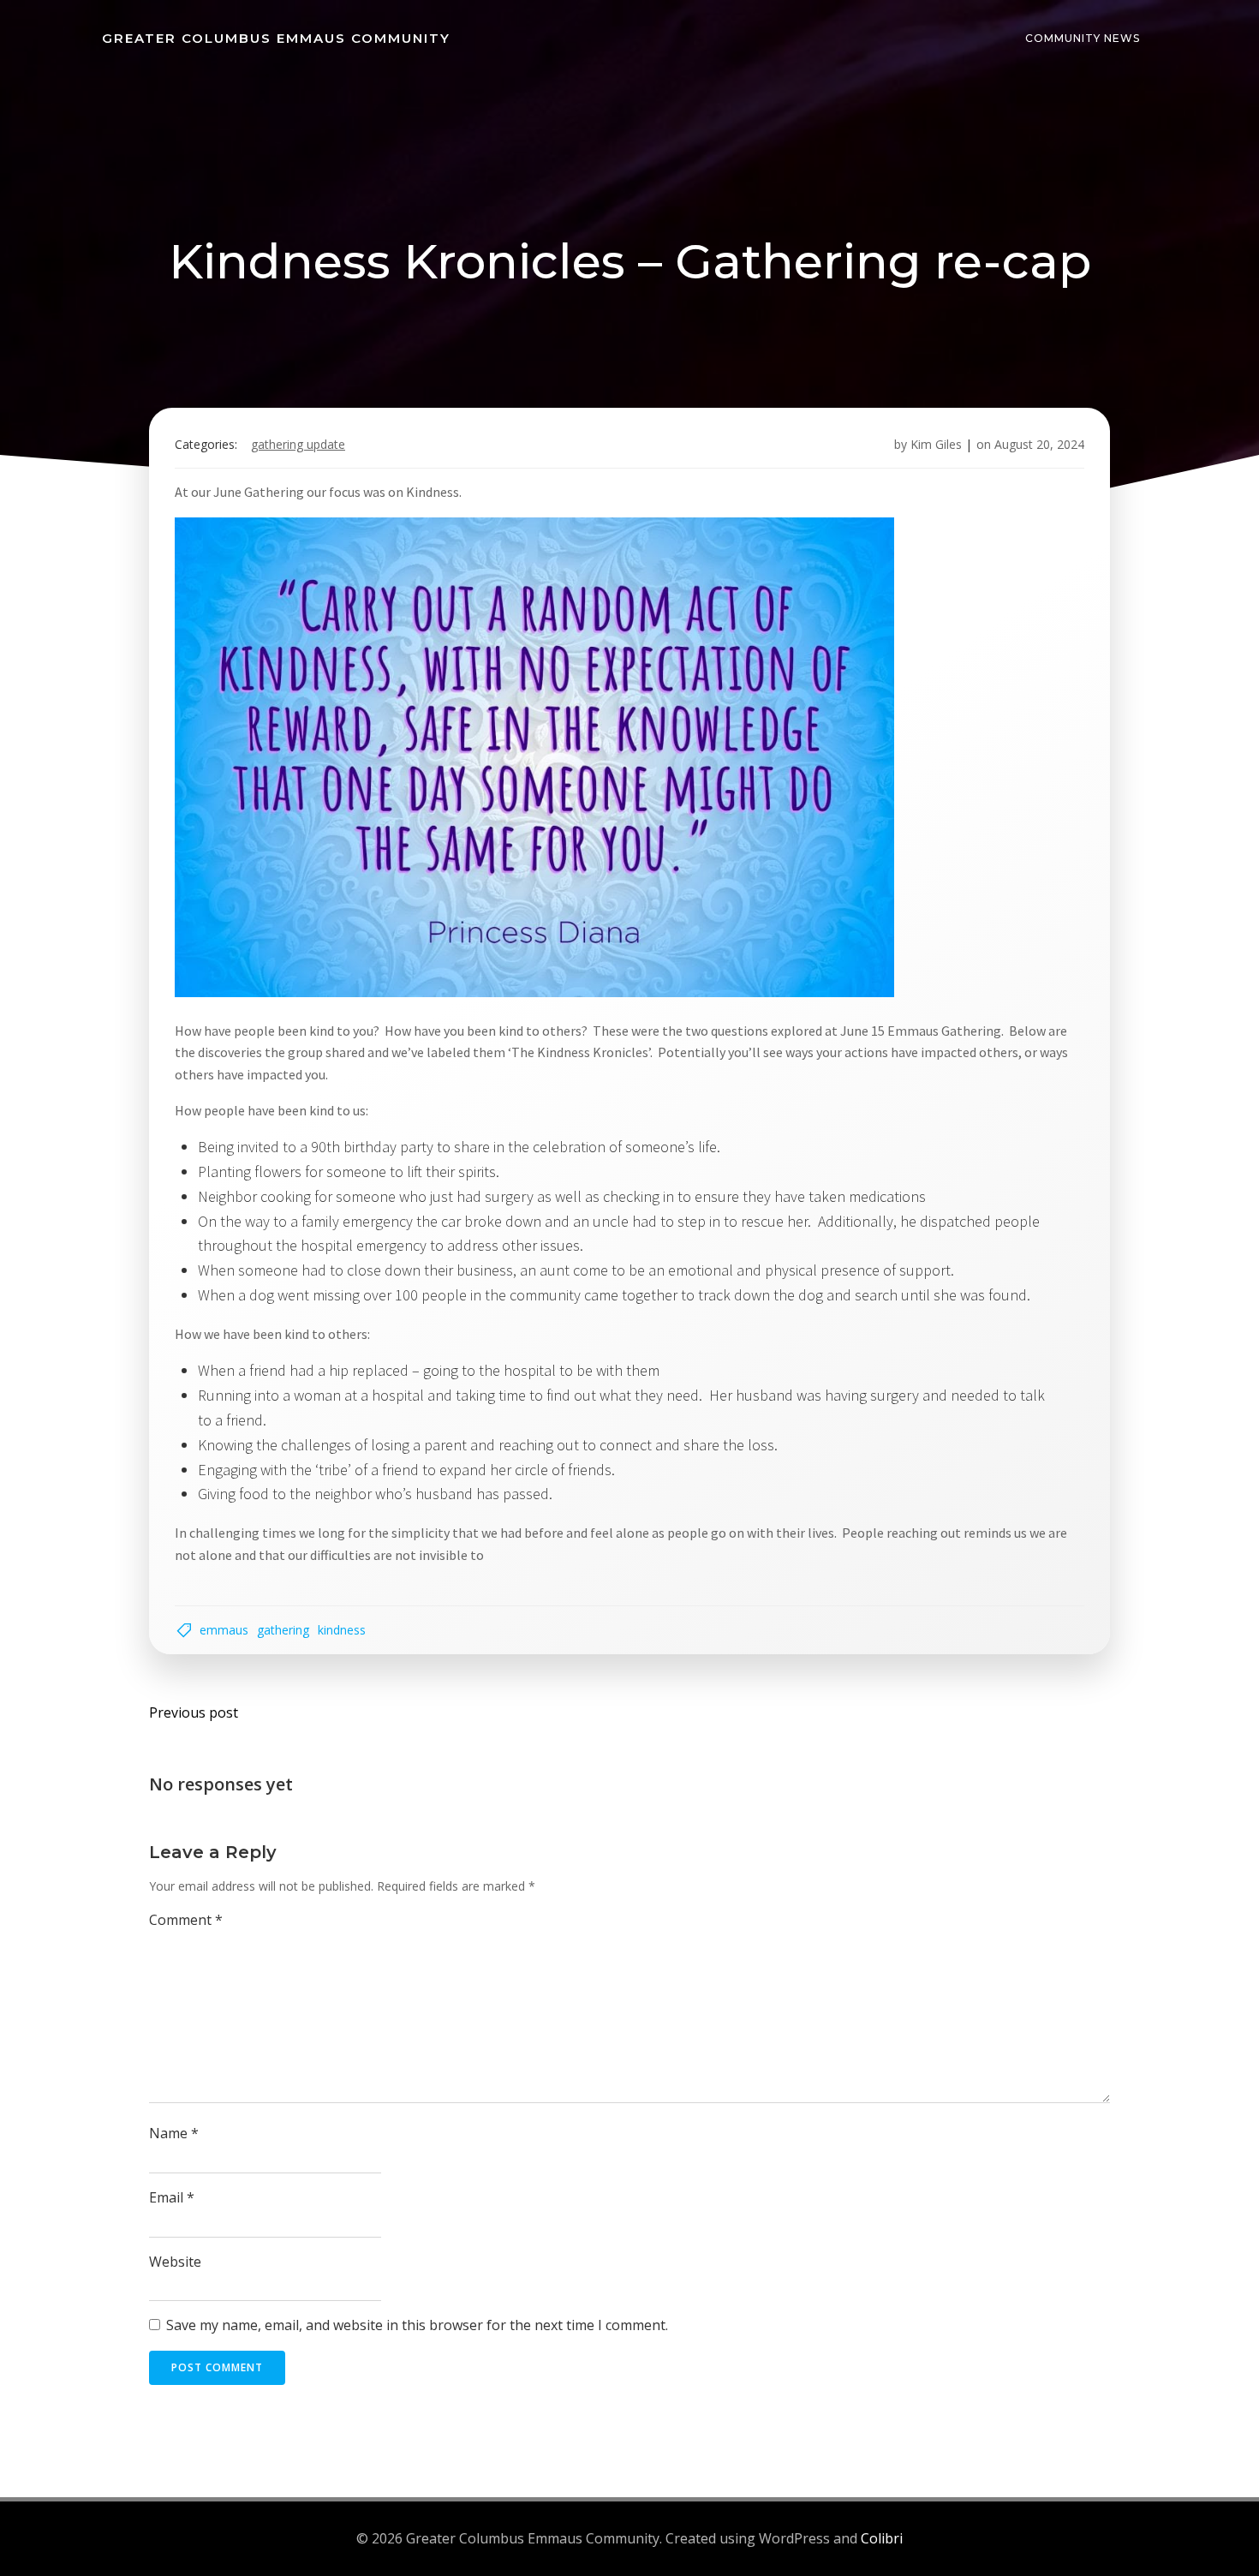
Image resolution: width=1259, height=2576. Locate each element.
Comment (186, 1920)
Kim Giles (936, 444)
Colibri (882, 2538)
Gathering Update (298, 444)
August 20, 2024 (1039, 444)
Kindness (342, 1630)
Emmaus (224, 1630)
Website (175, 2262)
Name (174, 2133)
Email (172, 2197)
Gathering (283, 1630)
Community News (1083, 38)
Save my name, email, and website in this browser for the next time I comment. (417, 2325)
